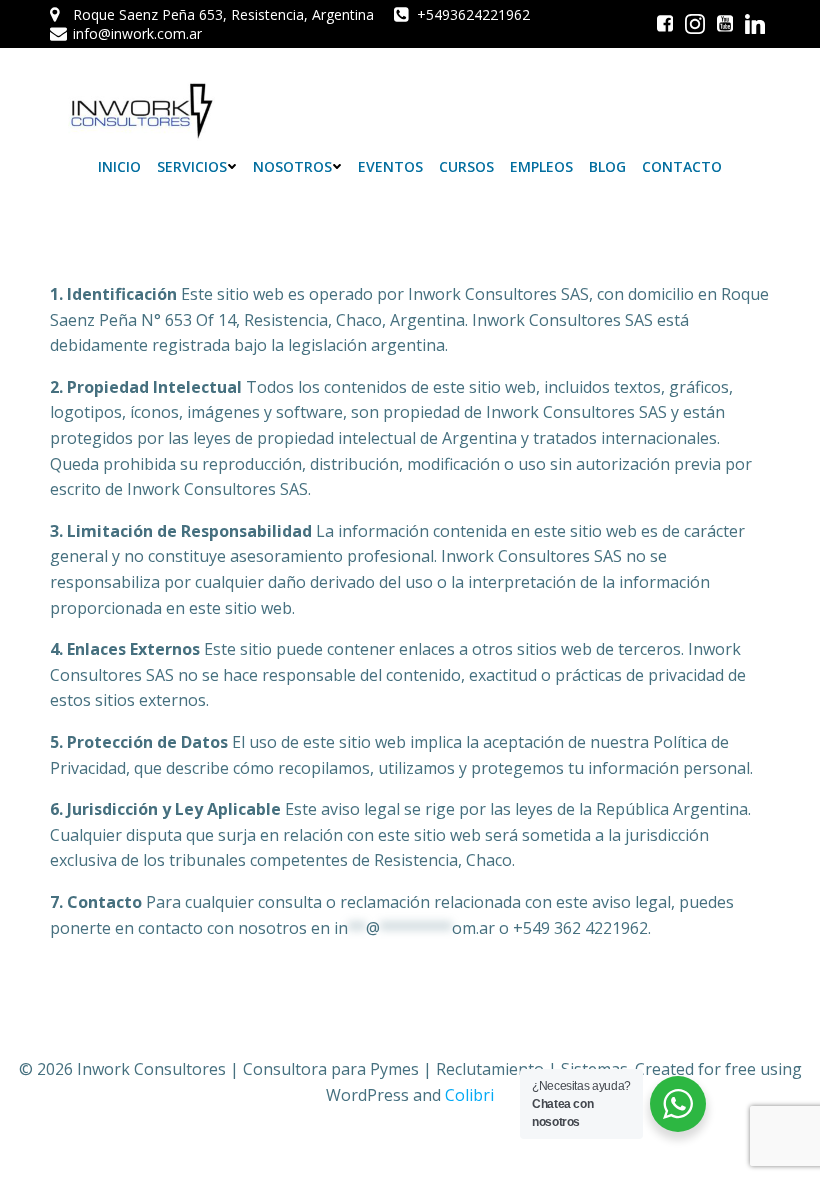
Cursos (466, 166)
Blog (607, 166)
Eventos (390, 166)
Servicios (192, 166)
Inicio (119, 166)
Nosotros (292, 166)
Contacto (682, 166)
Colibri (469, 1095)
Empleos (541, 166)
